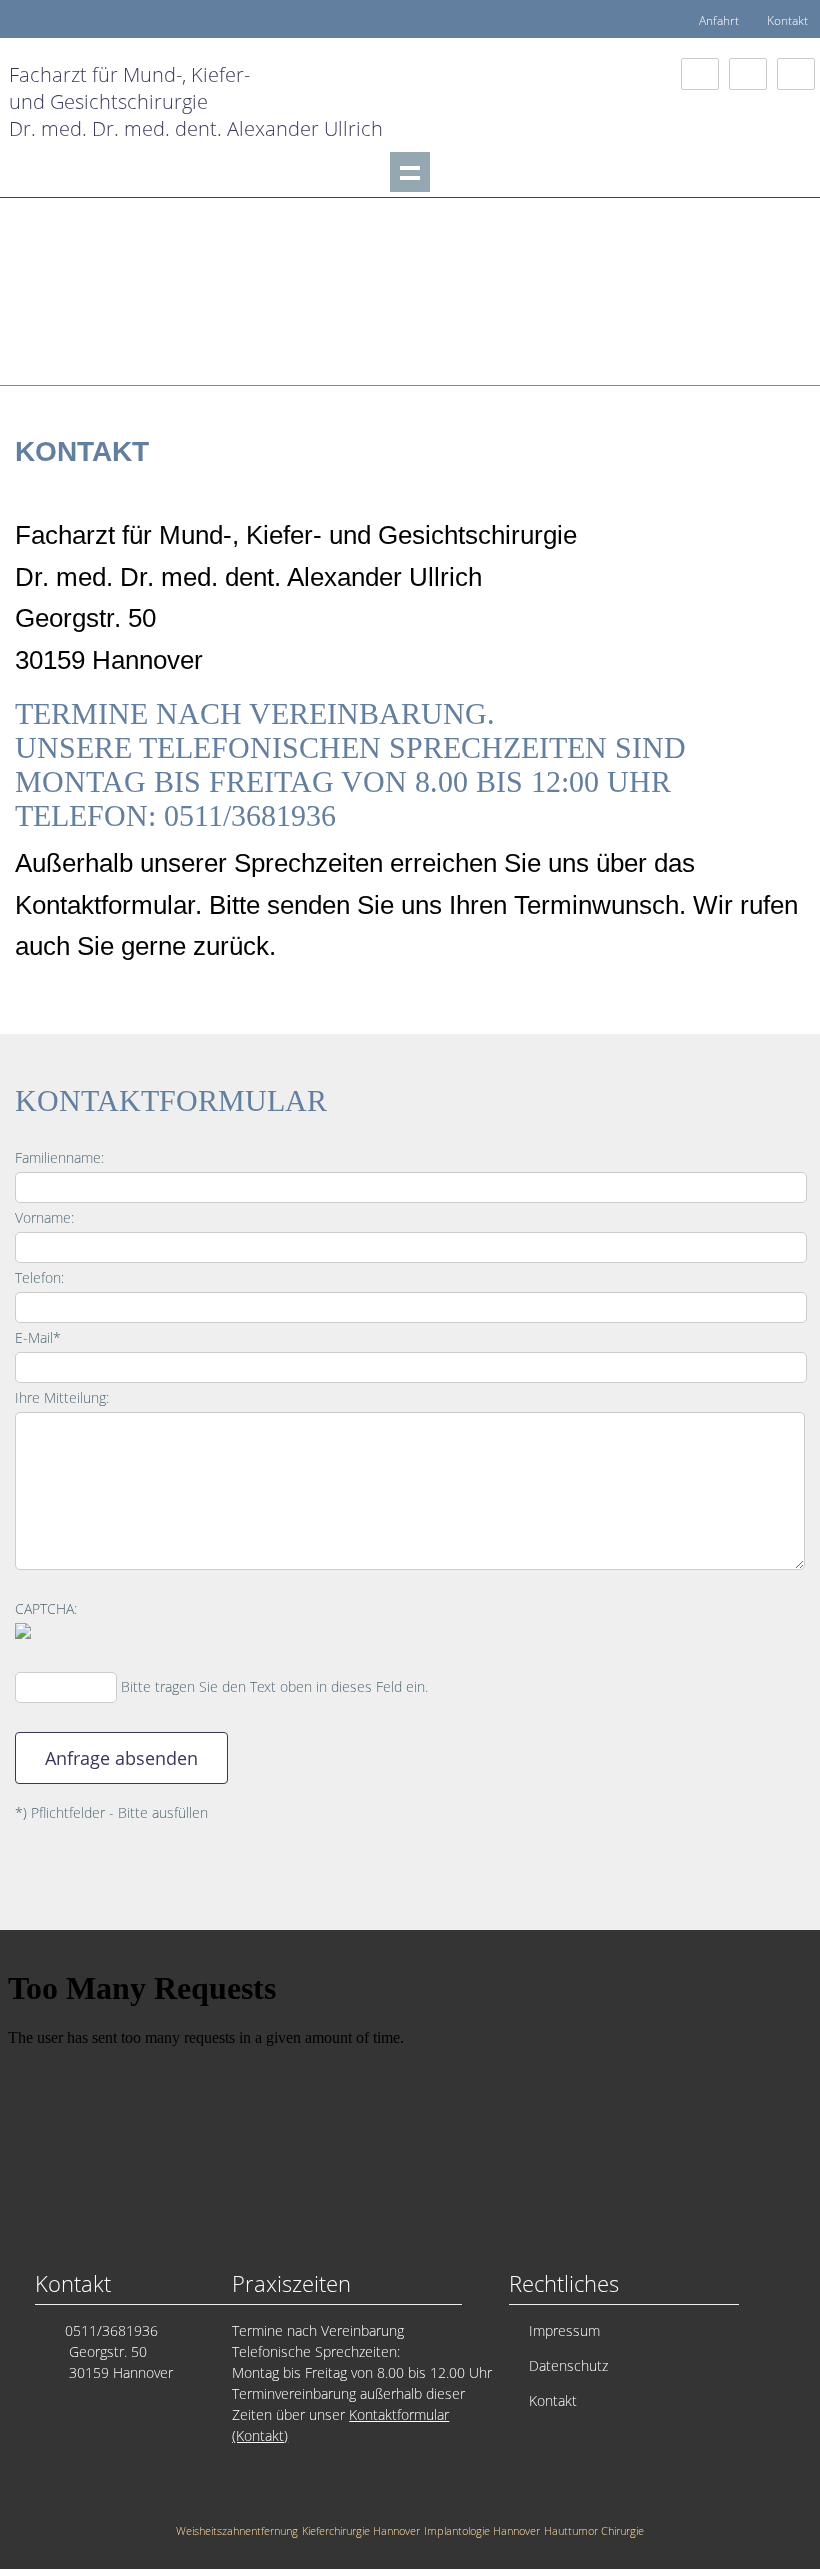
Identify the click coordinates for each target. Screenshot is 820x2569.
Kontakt (787, 20)
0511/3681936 (111, 2330)
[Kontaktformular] (700, 74)
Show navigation (410, 172)
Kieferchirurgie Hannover (361, 2530)
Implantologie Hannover (482, 2530)
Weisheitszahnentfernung (237, 2530)
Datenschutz (568, 2365)
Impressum (564, 2330)
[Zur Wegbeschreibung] (748, 74)
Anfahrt (719, 20)
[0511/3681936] (796, 74)
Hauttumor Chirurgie (594, 2530)
